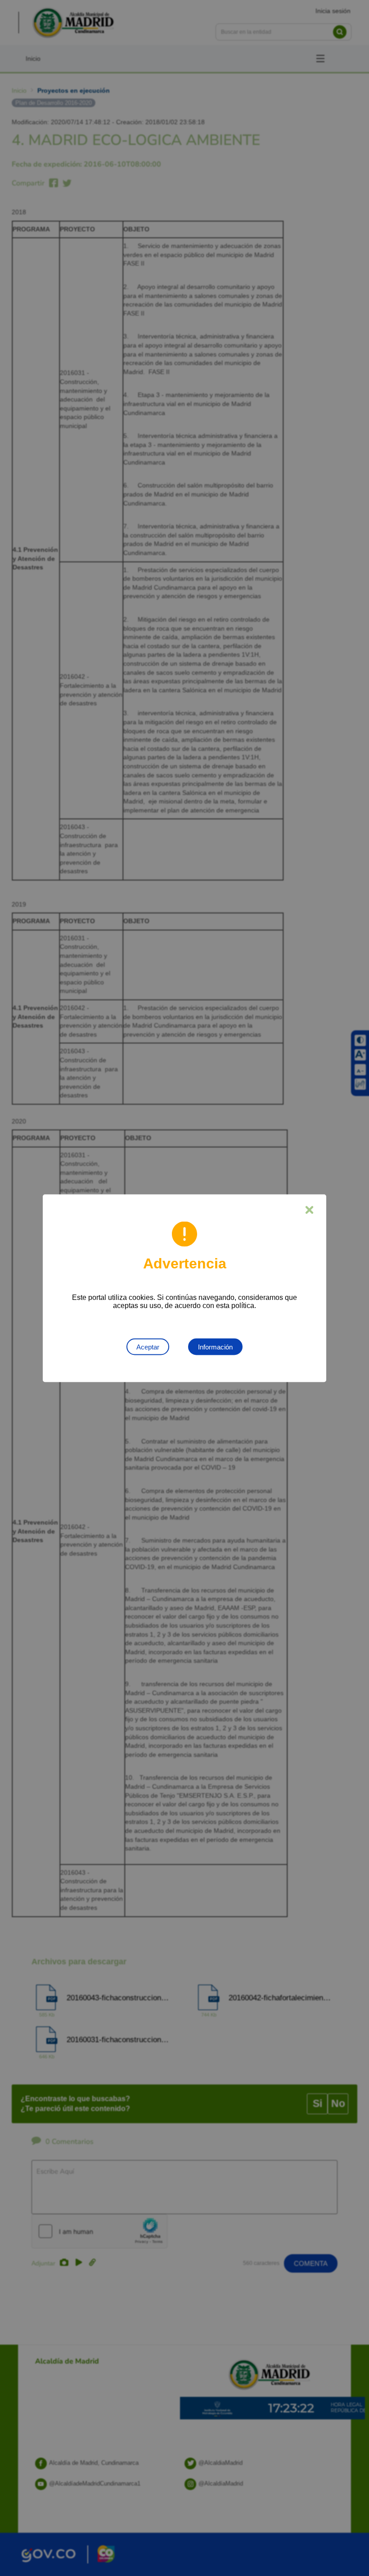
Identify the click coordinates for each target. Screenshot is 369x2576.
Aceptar (148, 1347)
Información (215, 1347)
